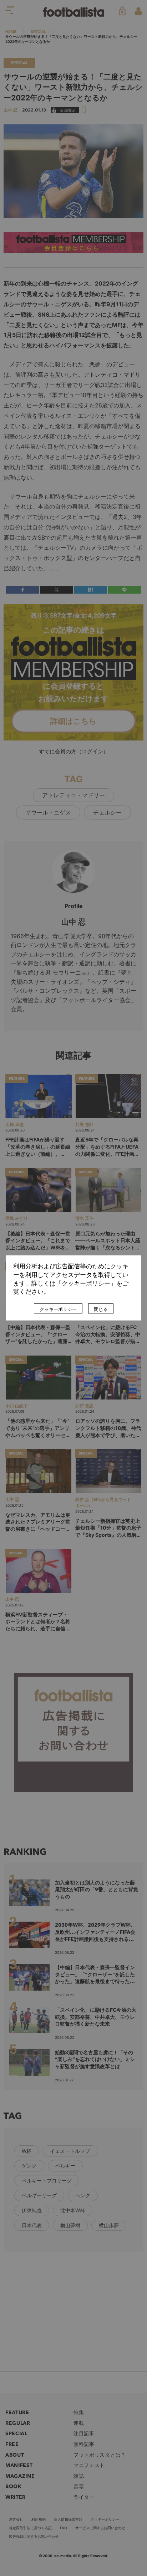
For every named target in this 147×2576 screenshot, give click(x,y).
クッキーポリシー (58, 1309)
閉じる (101, 1309)
